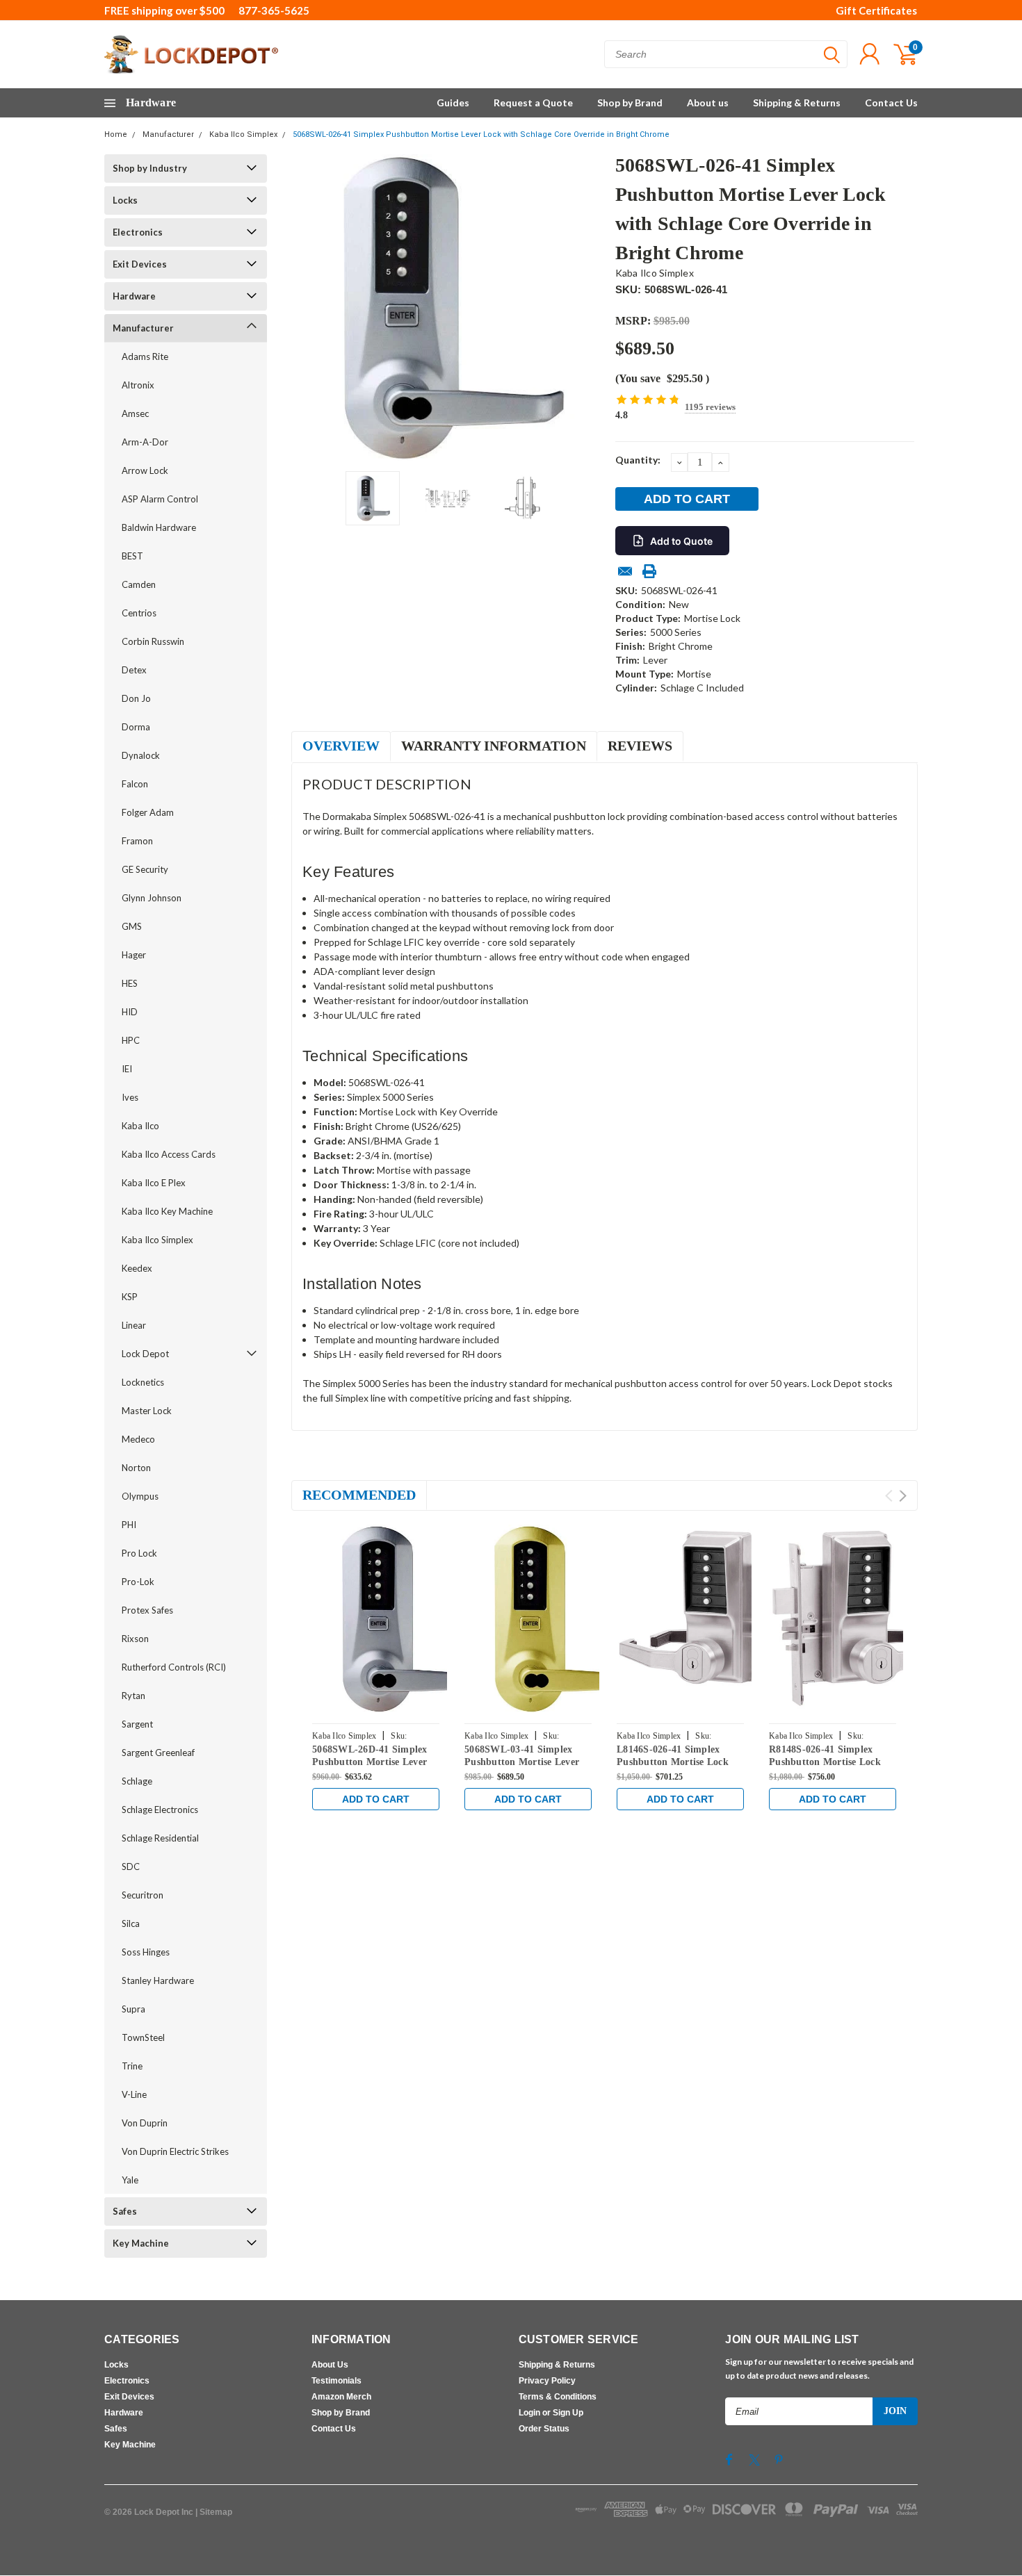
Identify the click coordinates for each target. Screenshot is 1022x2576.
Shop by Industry (150, 168)
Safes (125, 2211)
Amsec (135, 413)
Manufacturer (168, 134)
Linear (134, 1325)
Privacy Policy (547, 2381)
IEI (127, 1069)
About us (708, 102)
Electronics (138, 232)
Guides (453, 102)
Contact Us (891, 102)
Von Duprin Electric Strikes (175, 2151)
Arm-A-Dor (145, 442)
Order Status (544, 2429)
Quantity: (638, 460)
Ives (130, 1097)
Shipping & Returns (797, 102)
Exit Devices (140, 264)
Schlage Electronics (160, 1810)
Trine (132, 2066)
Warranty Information (494, 746)
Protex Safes (147, 1610)
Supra (133, 2009)
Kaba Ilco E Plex (154, 1183)
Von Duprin (145, 2123)
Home (116, 134)
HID (130, 1012)
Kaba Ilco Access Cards (169, 1154)
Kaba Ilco (140, 1126)
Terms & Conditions (558, 2397)
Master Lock (147, 1411)
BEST (132, 556)
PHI (129, 1525)
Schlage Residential (160, 1838)
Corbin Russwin (153, 641)
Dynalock (141, 755)
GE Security (145, 869)
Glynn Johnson (152, 898)
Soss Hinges (146, 1952)
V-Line (134, 2094)
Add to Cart (376, 1799)
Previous (309, 307)
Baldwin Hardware (159, 527)
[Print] (649, 571)
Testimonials (336, 2381)
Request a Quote (533, 102)
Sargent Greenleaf (158, 1753)
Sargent (137, 1724)
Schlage (137, 1781)
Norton (136, 1468)
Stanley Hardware (158, 1980)
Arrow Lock (145, 470)
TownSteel (143, 2037)
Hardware (134, 296)
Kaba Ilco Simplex (243, 134)
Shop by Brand (630, 102)
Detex (134, 670)
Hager (134, 955)
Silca (131, 1923)
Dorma (136, 727)
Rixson (135, 1639)
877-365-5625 (274, 10)
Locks (125, 200)
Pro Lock (139, 1553)
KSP (130, 1297)
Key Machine (141, 2243)
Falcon (135, 784)
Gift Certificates (876, 10)
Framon (137, 841)
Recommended (359, 1495)
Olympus (140, 1496)
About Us (330, 2365)
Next (587, 307)
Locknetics (143, 1382)
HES (130, 983)
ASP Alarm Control (160, 499)
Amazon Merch (341, 2397)
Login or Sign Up (551, 2413)
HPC (131, 1040)
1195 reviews (710, 407)
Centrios (139, 613)
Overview (341, 746)
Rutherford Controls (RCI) (174, 1667)
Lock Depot (145, 1354)
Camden (139, 584)
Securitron (143, 1895)
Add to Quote (681, 541)
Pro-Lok (138, 1582)
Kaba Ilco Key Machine (167, 1211)
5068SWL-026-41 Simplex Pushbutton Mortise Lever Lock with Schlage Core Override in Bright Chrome (481, 134)
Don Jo (136, 698)
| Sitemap (214, 2512)
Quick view (407, 1620)
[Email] (625, 571)
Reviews (640, 746)
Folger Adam (148, 812)
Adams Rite (145, 356)
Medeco (138, 1439)
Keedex (137, 1268)
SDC (131, 1867)
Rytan (133, 1696)
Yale (130, 2180)
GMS (132, 926)
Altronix (138, 385)
